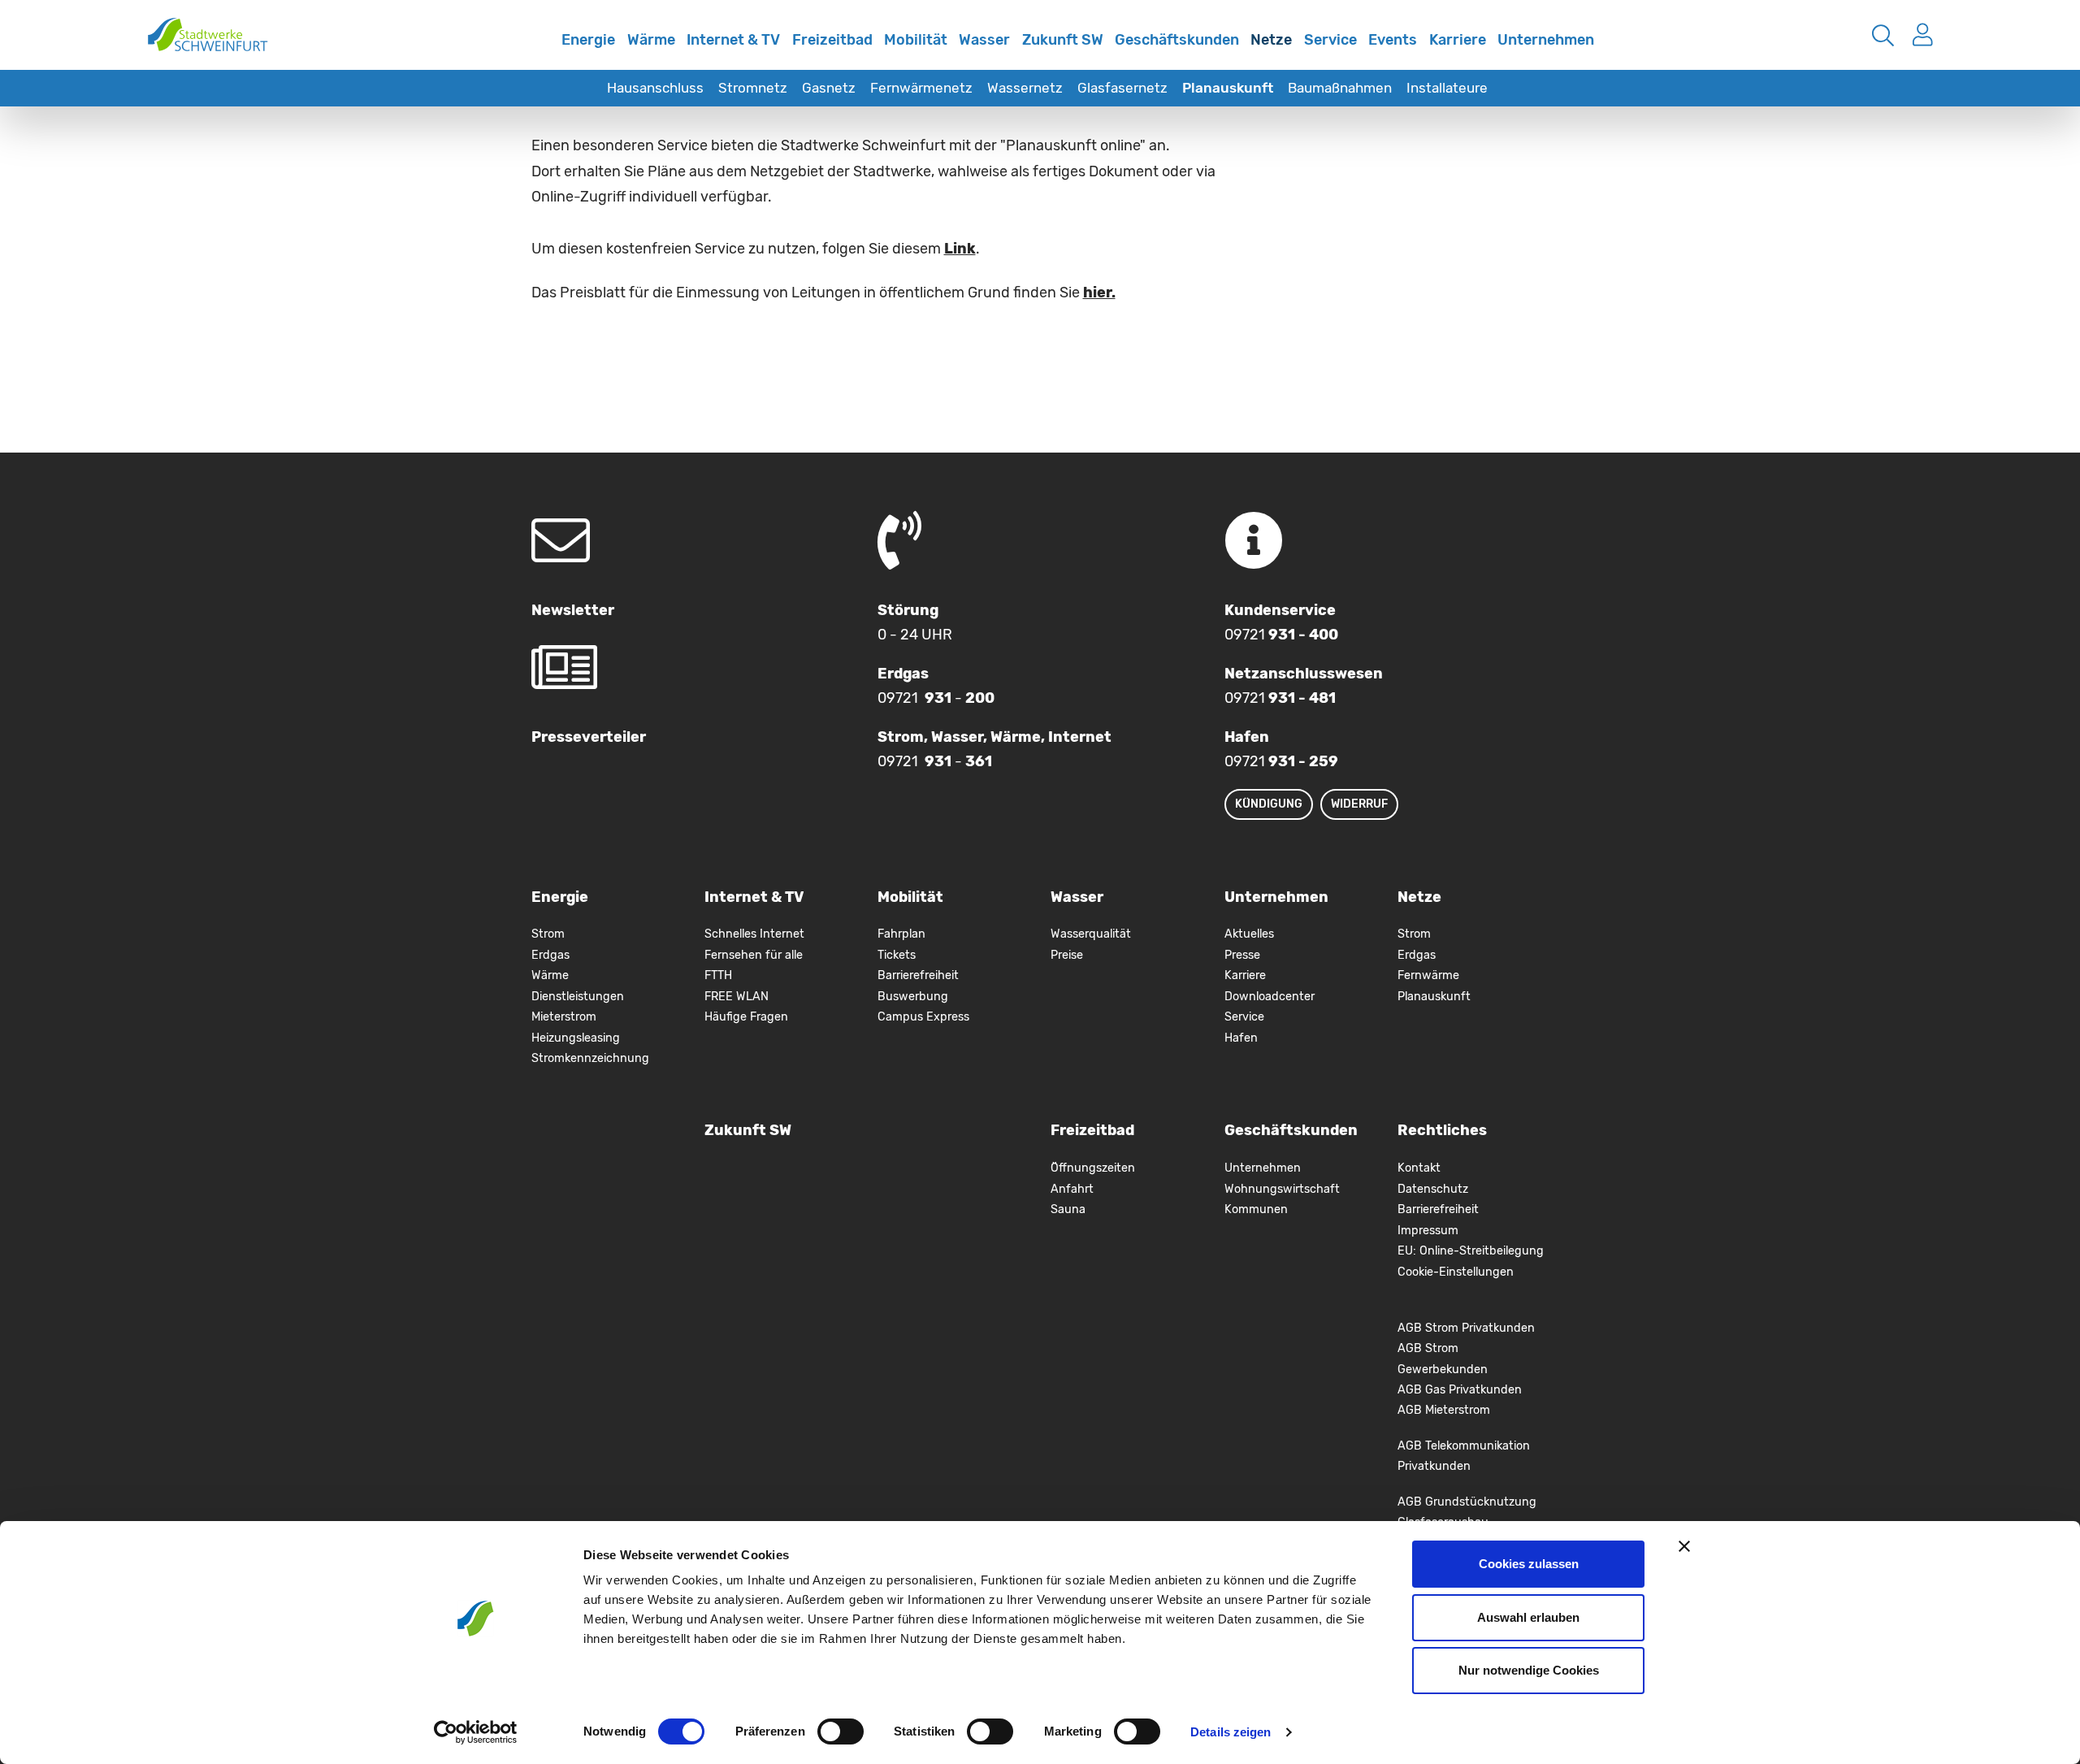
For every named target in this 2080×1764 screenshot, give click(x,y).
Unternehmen (1546, 40)
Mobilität (916, 40)
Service (1330, 40)
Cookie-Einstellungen (1456, 1272)
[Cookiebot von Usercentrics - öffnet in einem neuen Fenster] (476, 1732)
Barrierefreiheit (918, 975)
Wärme (651, 40)
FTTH (718, 975)
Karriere (1458, 40)
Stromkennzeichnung (590, 1058)
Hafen (1241, 1038)
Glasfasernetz (1122, 88)
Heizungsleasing (576, 1038)
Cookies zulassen (1529, 1564)
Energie (588, 40)
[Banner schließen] (1684, 1546)
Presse (1242, 955)
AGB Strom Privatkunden (1466, 1328)
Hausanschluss (655, 88)
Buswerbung (913, 997)
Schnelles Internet (539, 51)
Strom (548, 934)
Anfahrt (1072, 1189)
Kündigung (1269, 804)
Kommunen (1256, 1209)
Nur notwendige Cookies (1529, 1670)
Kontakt (1419, 1168)
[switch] (841, 1731)
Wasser (984, 40)
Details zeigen (1231, 1732)
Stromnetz (753, 88)
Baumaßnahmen (1340, 88)
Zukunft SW (1063, 40)
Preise (1067, 955)
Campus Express (923, 1017)
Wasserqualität (1091, 934)
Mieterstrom (564, 1017)
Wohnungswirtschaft (1282, 1189)
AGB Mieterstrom (1444, 1410)
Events (1393, 40)
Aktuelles (1249, 934)
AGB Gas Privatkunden (1460, 1390)
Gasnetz (829, 88)
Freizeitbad (832, 40)
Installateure (1447, 88)
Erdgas (550, 955)
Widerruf (1359, 804)
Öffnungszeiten (1093, 1168)
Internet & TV (733, 40)
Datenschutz (1433, 1189)
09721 (1281, 635)
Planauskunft (1228, 88)
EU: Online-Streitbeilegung (1471, 1251)
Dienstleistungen (578, 997)
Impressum (1428, 1231)
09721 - (936, 698)
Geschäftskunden (1177, 40)
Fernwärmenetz (921, 88)
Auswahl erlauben (1528, 1617)
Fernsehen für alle (754, 955)
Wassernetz (1025, 88)
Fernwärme (1428, 975)
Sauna (1068, 1209)
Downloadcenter (1270, 997)
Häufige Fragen (746, 1017)
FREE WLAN (737, 997)
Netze (1271, 40)
